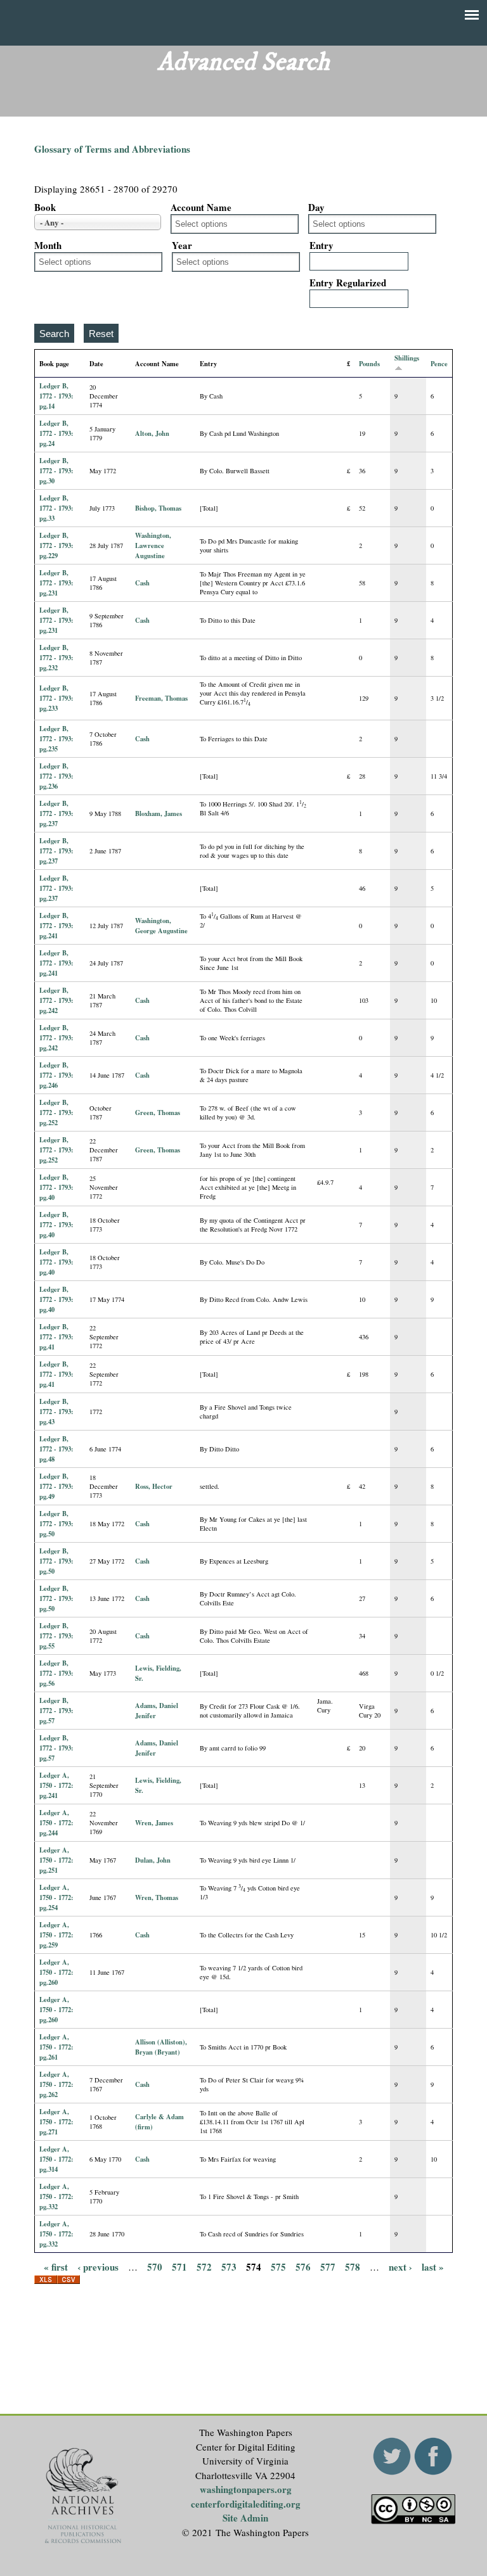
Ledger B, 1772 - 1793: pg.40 (56, 1187)
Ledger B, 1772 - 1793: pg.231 (56, 583)
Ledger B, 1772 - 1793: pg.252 (56, 1113)
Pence (439, 364)
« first (56, 2266)
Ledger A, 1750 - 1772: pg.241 (56, 1785)
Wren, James (154, 1823)
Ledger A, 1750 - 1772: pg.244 (56, 1823)
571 (179, 2266)
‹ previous (98, 2266)
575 (278, 2266)
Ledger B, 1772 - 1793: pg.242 (56, 1000)
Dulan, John (153, 1860)
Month (48, 245)
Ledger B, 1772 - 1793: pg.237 (56, 813)
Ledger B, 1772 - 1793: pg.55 (56, 1636)
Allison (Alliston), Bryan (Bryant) (161, 2047)
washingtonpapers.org (246, 2489)
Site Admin (245, 2518)
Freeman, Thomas (161, 698)
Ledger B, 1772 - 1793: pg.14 (56, 396)
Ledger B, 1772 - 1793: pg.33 (56, 508)
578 (353, 2266)
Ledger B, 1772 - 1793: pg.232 (56, 658)
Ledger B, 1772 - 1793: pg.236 (56, 776)
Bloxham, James (159, 813)
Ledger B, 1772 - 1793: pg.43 (56, 1412)
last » (433, 2266)
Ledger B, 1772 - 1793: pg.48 (56, 1449)
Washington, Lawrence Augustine (153, 545)
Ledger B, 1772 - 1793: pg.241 (56, 926)
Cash (142, 583)
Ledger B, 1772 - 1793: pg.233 (56, 698)
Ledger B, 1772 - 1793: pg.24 (56, 433)
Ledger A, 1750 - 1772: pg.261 (56, 2047)
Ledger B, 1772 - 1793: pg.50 (56, 1524)
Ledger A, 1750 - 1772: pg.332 (56, 2197)
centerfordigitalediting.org (246, 2504)
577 (328, 2266)
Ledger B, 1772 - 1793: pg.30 (56, 471)
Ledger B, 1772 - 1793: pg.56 (56, 1673)
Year (182, 245)
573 (229, 2266)
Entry (321, 245)
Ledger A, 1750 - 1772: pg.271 (56, 2122)
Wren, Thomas (157, 1897)
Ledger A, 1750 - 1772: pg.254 (56, 1897)
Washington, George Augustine (161, 926)
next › (400, 2266)
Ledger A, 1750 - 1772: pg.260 (56, 1972)
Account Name (201, 207)
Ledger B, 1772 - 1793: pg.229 (56, 545)
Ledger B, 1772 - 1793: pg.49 (56, 1486)
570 (155, 2266)
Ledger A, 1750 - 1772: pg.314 (56, 2159)
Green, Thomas (158, 1113)
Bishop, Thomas (158, 508)
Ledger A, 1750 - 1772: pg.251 (56, 1860)
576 (303, 2266)
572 (204, 2266)
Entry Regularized (348, 283)
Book (45, 207)
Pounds (369, 364)
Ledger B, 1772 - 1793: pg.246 (56, 1075)
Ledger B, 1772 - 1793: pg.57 (56, 1711)
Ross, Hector (154, 1486)
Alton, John (152, 433)
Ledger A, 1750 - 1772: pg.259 (56, 1935)
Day (316, 207)
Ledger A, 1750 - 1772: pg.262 (56, 2084)
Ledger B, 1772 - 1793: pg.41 (56, 1337)
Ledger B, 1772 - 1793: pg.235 (56, 739)
